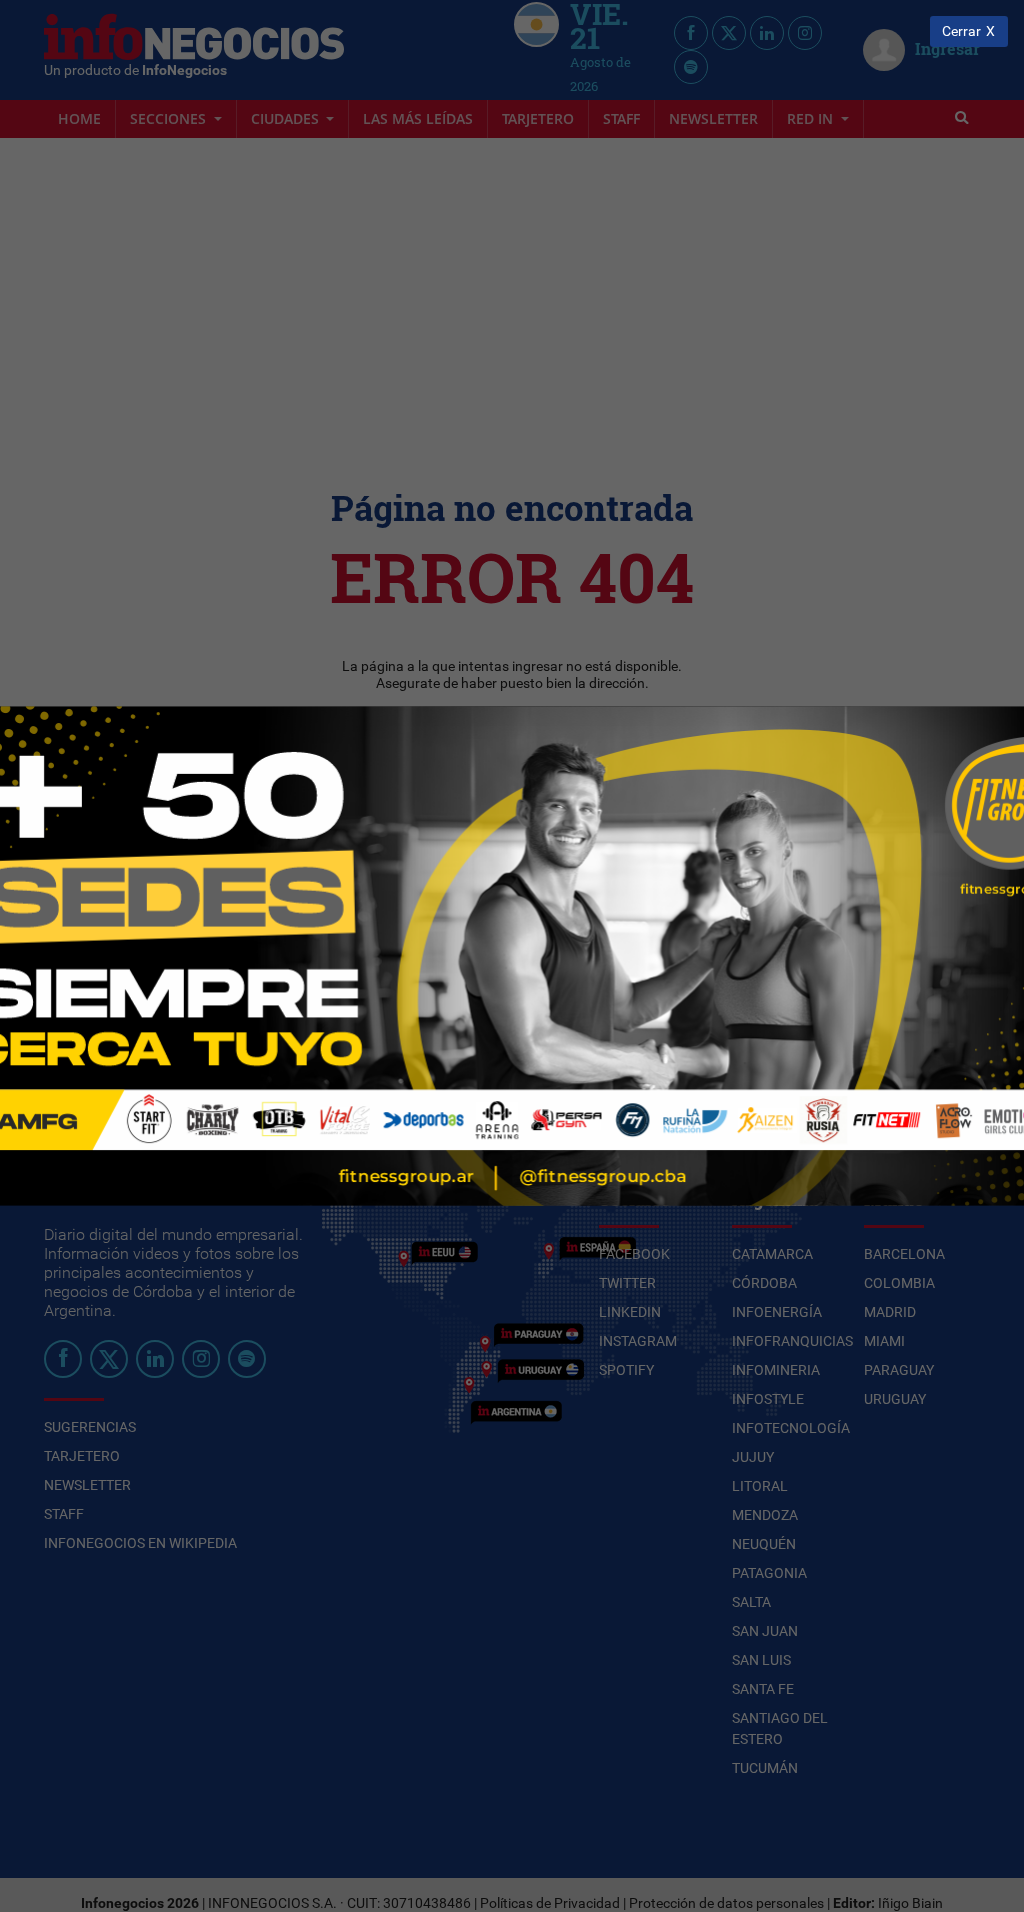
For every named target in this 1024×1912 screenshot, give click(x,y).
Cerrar (961, 31)
